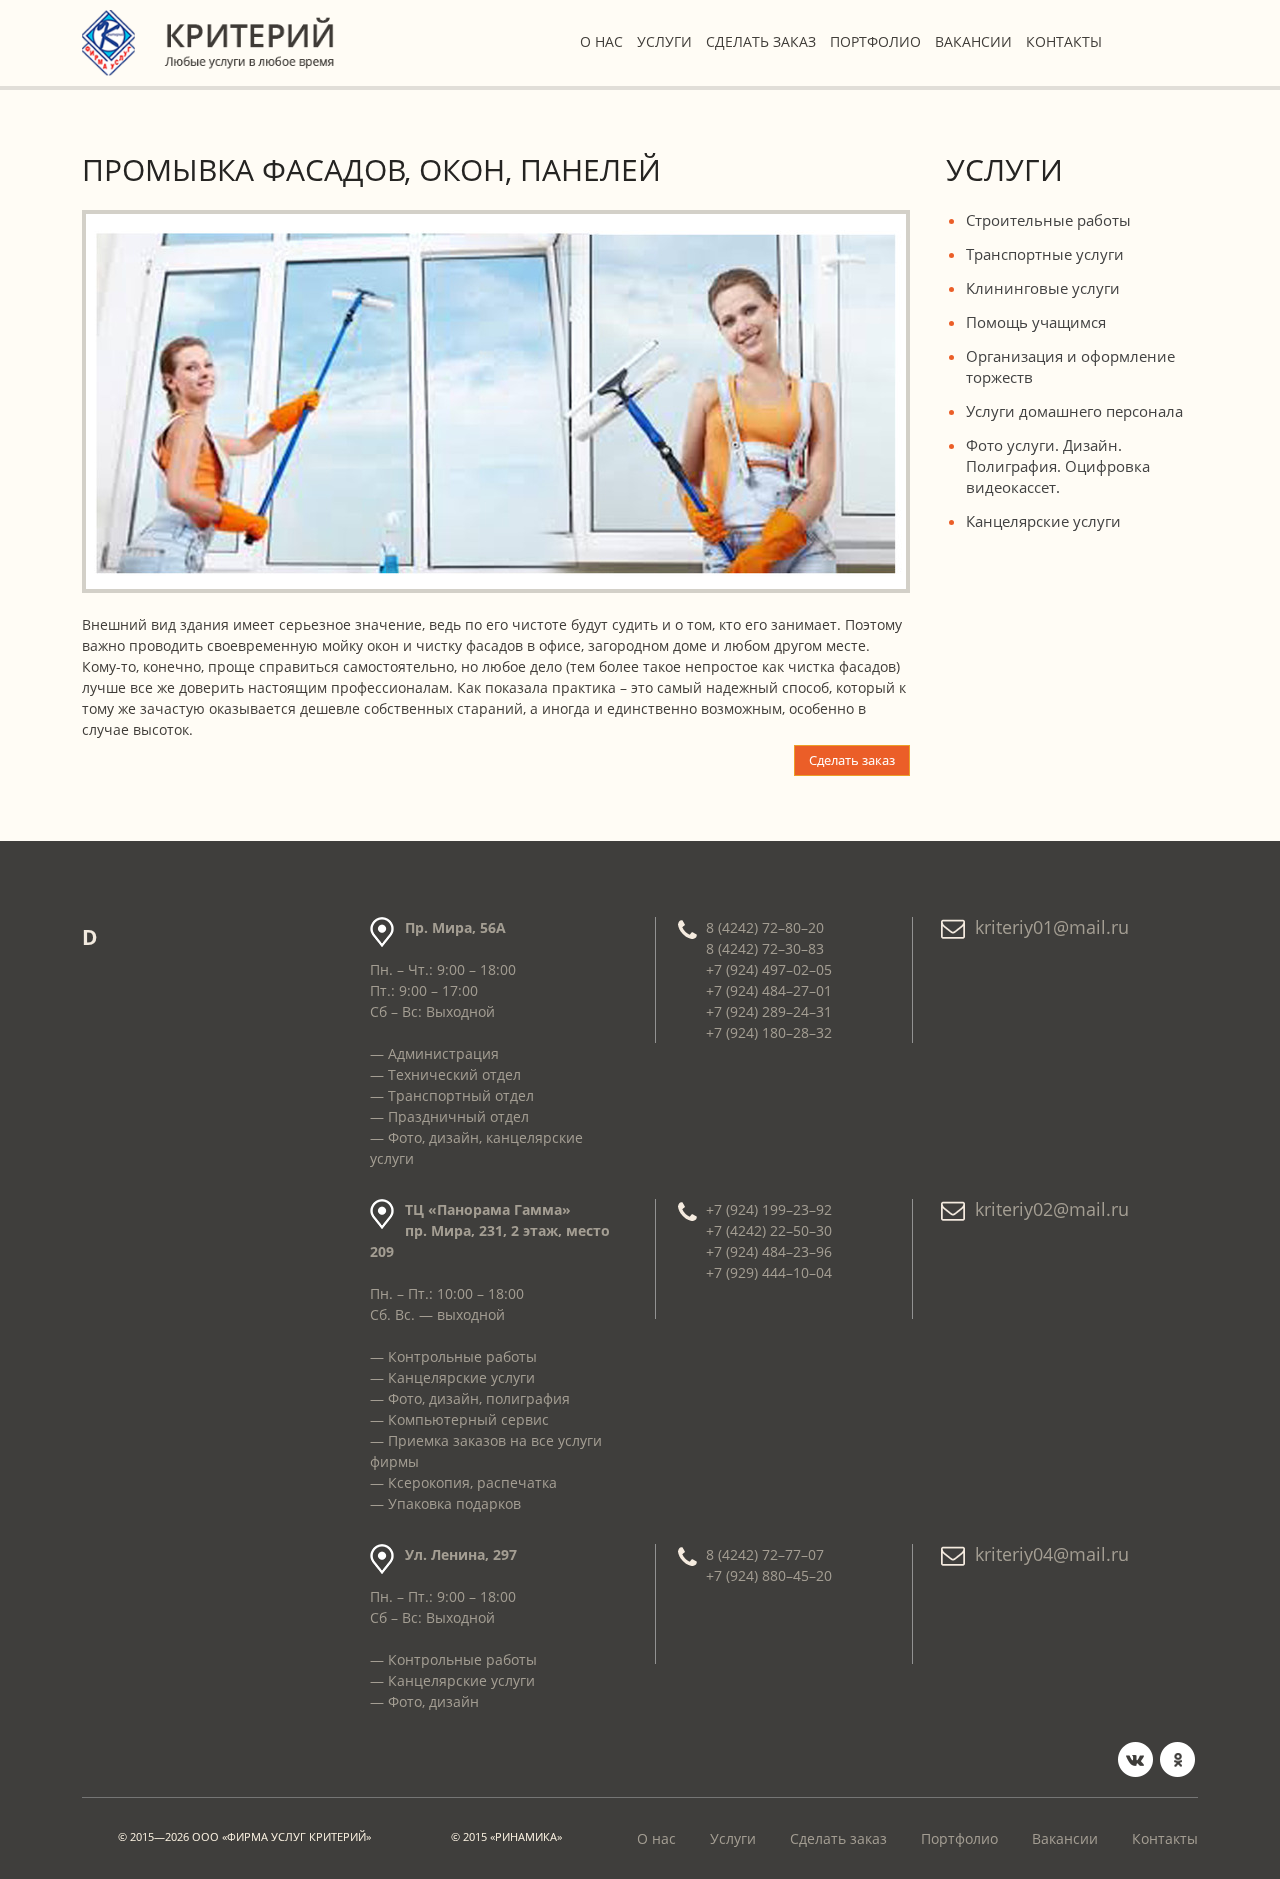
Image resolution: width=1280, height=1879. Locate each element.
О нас (601, 41)
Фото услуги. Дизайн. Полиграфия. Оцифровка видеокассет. (1058, 466)
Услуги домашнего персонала (1074, 411)
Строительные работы (1048, 220)
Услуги (664, 41)
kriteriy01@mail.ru (1052, 927)
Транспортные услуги (1045, 254)
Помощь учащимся (1036, 322)
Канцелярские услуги (1043, 521)
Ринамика (526, 1836)
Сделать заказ (761, 41)
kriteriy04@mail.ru (1052, 1554)
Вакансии (973, 41)
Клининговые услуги (1043, 288)
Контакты (1064, 41)
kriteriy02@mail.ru (1052, 1209)
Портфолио (875, 41)
